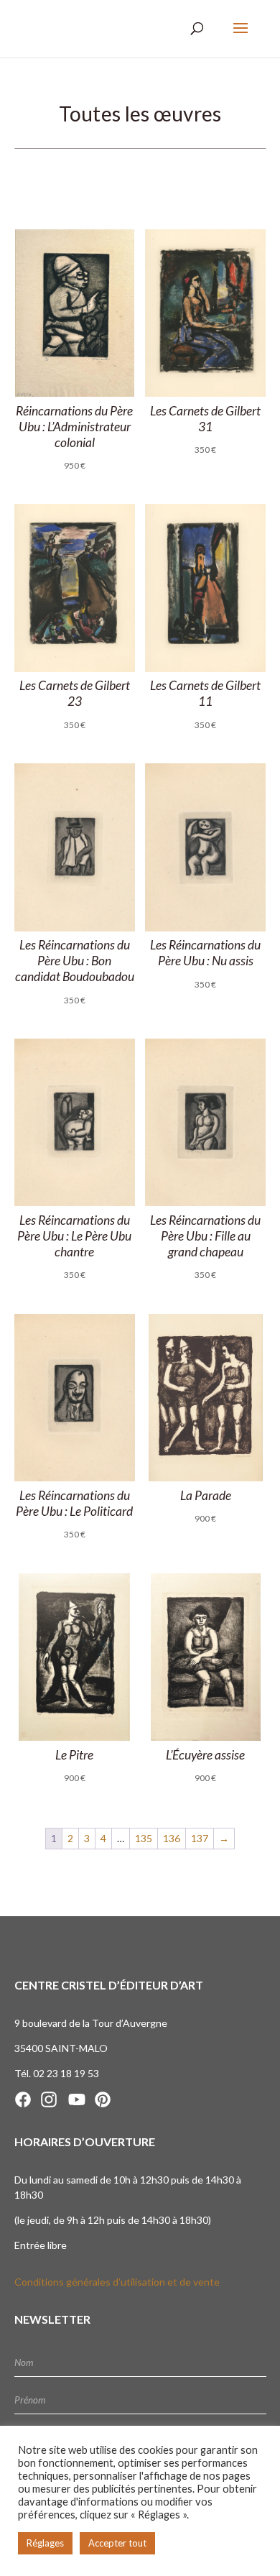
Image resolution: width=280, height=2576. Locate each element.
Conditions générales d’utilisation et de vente (117, 2282)
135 (144, 1838)
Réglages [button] (45, 2543)
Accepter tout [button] (117, 2543)
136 (172, 1838)
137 (200, 1838)
